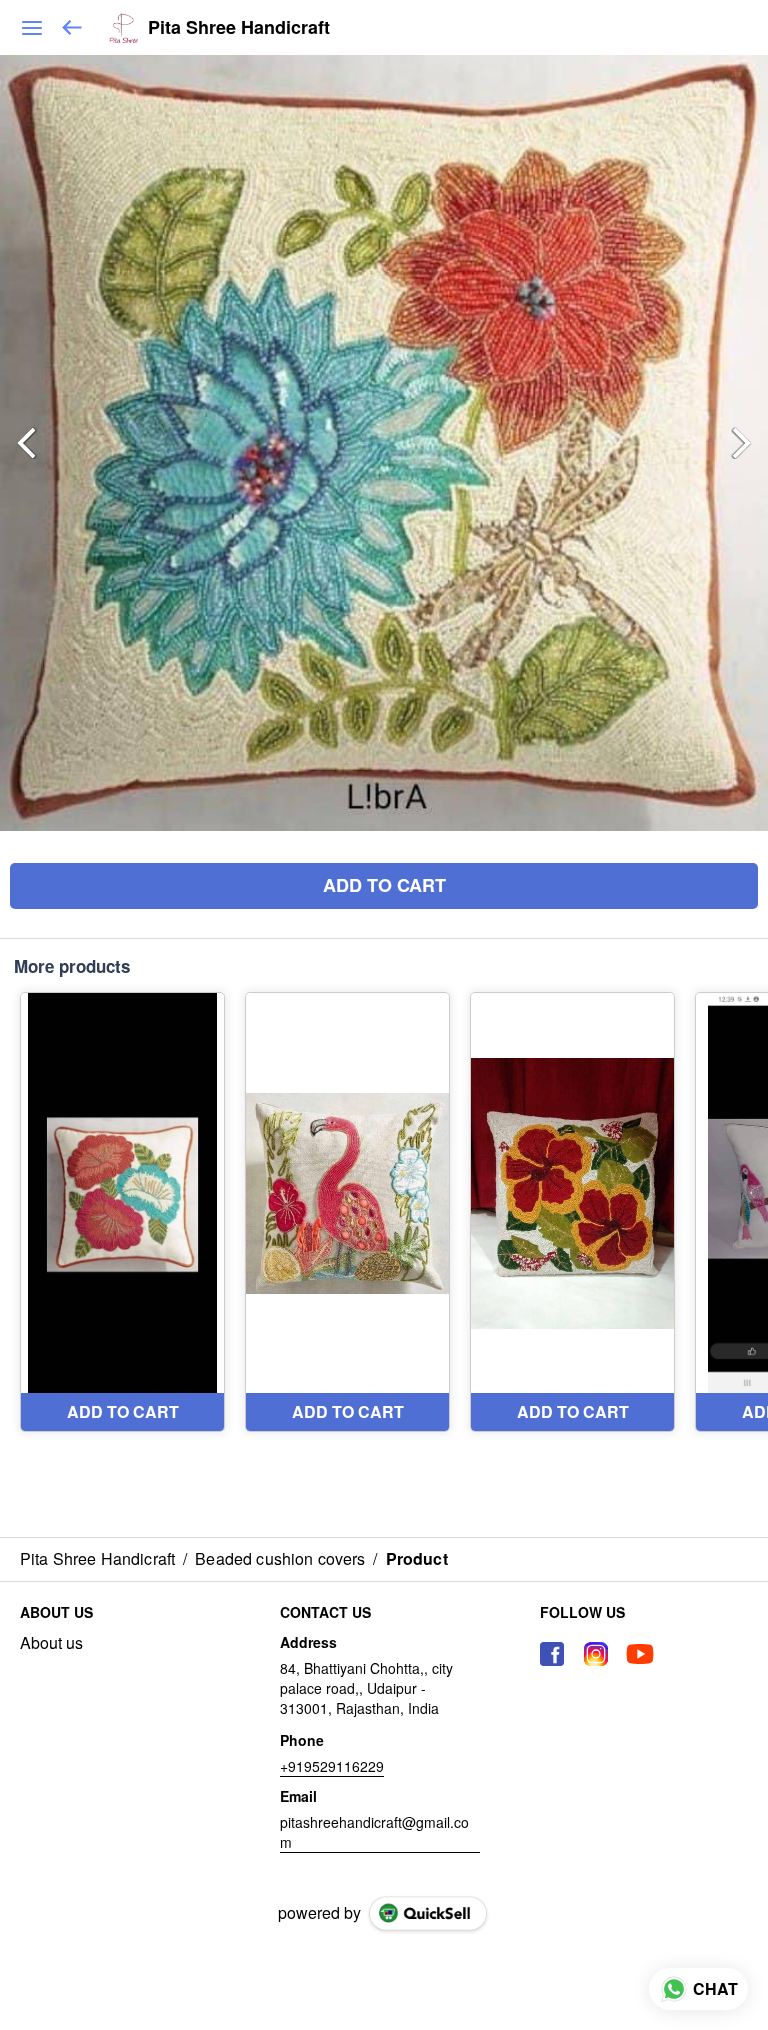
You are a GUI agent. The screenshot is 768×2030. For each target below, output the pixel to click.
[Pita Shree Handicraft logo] (123, 28)
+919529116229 (332, 1766)
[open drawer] (32, 28)
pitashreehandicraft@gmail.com (374, 1832)
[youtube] (640, 1654)
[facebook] (552, 1654)
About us (51, 1643)
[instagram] (596, 1654)
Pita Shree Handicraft (239, 28)
